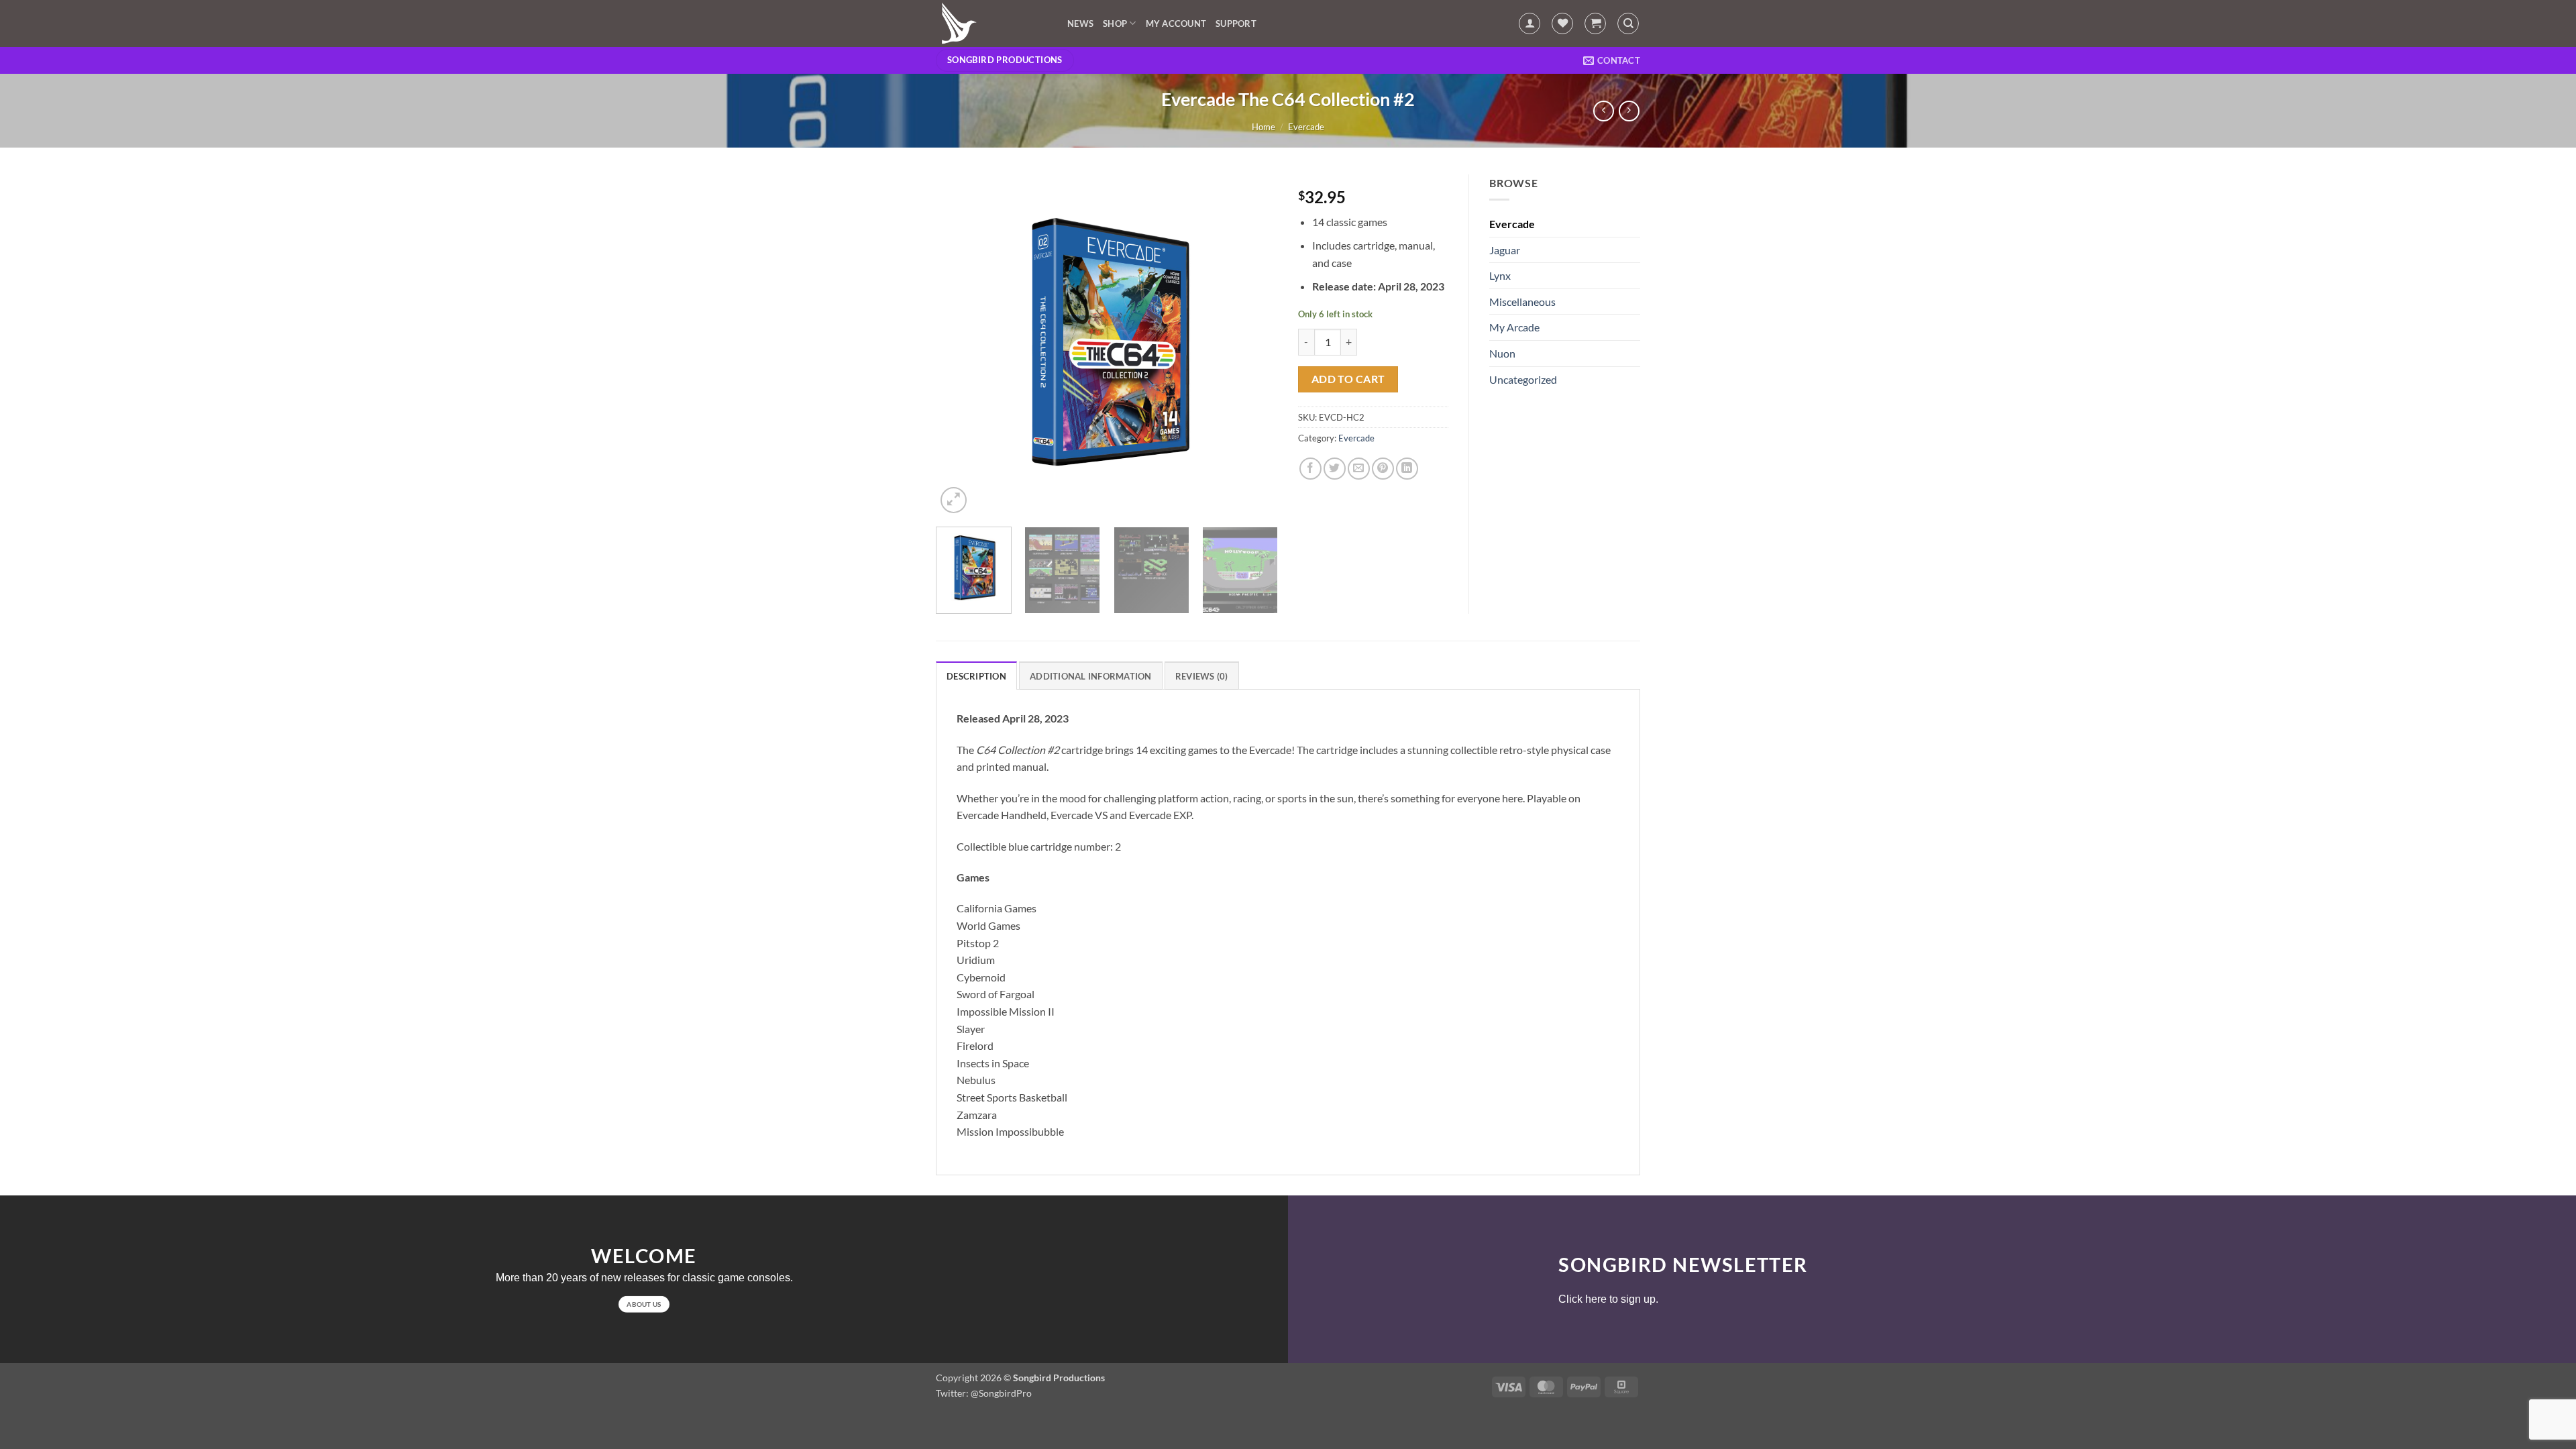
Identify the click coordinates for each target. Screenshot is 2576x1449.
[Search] (1628, 23)
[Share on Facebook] (1310, 469)
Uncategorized (1523, 379)
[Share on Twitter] (1335, 469)
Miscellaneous (1522, 302)
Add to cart (1348, 379)
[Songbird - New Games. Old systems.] (991, 23)
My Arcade (1514, 327)
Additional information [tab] (1091, 676)
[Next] (1254, 345)
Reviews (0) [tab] (1202, 676)
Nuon (1502, 353)
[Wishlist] (1562, 23)
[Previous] (959, 345)
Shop (1115, 23)
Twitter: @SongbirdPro (984, 1393)
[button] (1529, 23)
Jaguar (1505, 250)
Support (1236, 23)
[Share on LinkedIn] (1407, 469)
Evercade (1306, 127)
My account (1176, 23)
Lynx (1500, 275)
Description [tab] (976, 676)
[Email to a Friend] (1359, 469)
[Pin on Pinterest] (1383, 469)
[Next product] (1604, 111)
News (1080, 23)
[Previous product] (1629, 111)
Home (1264, 127)
